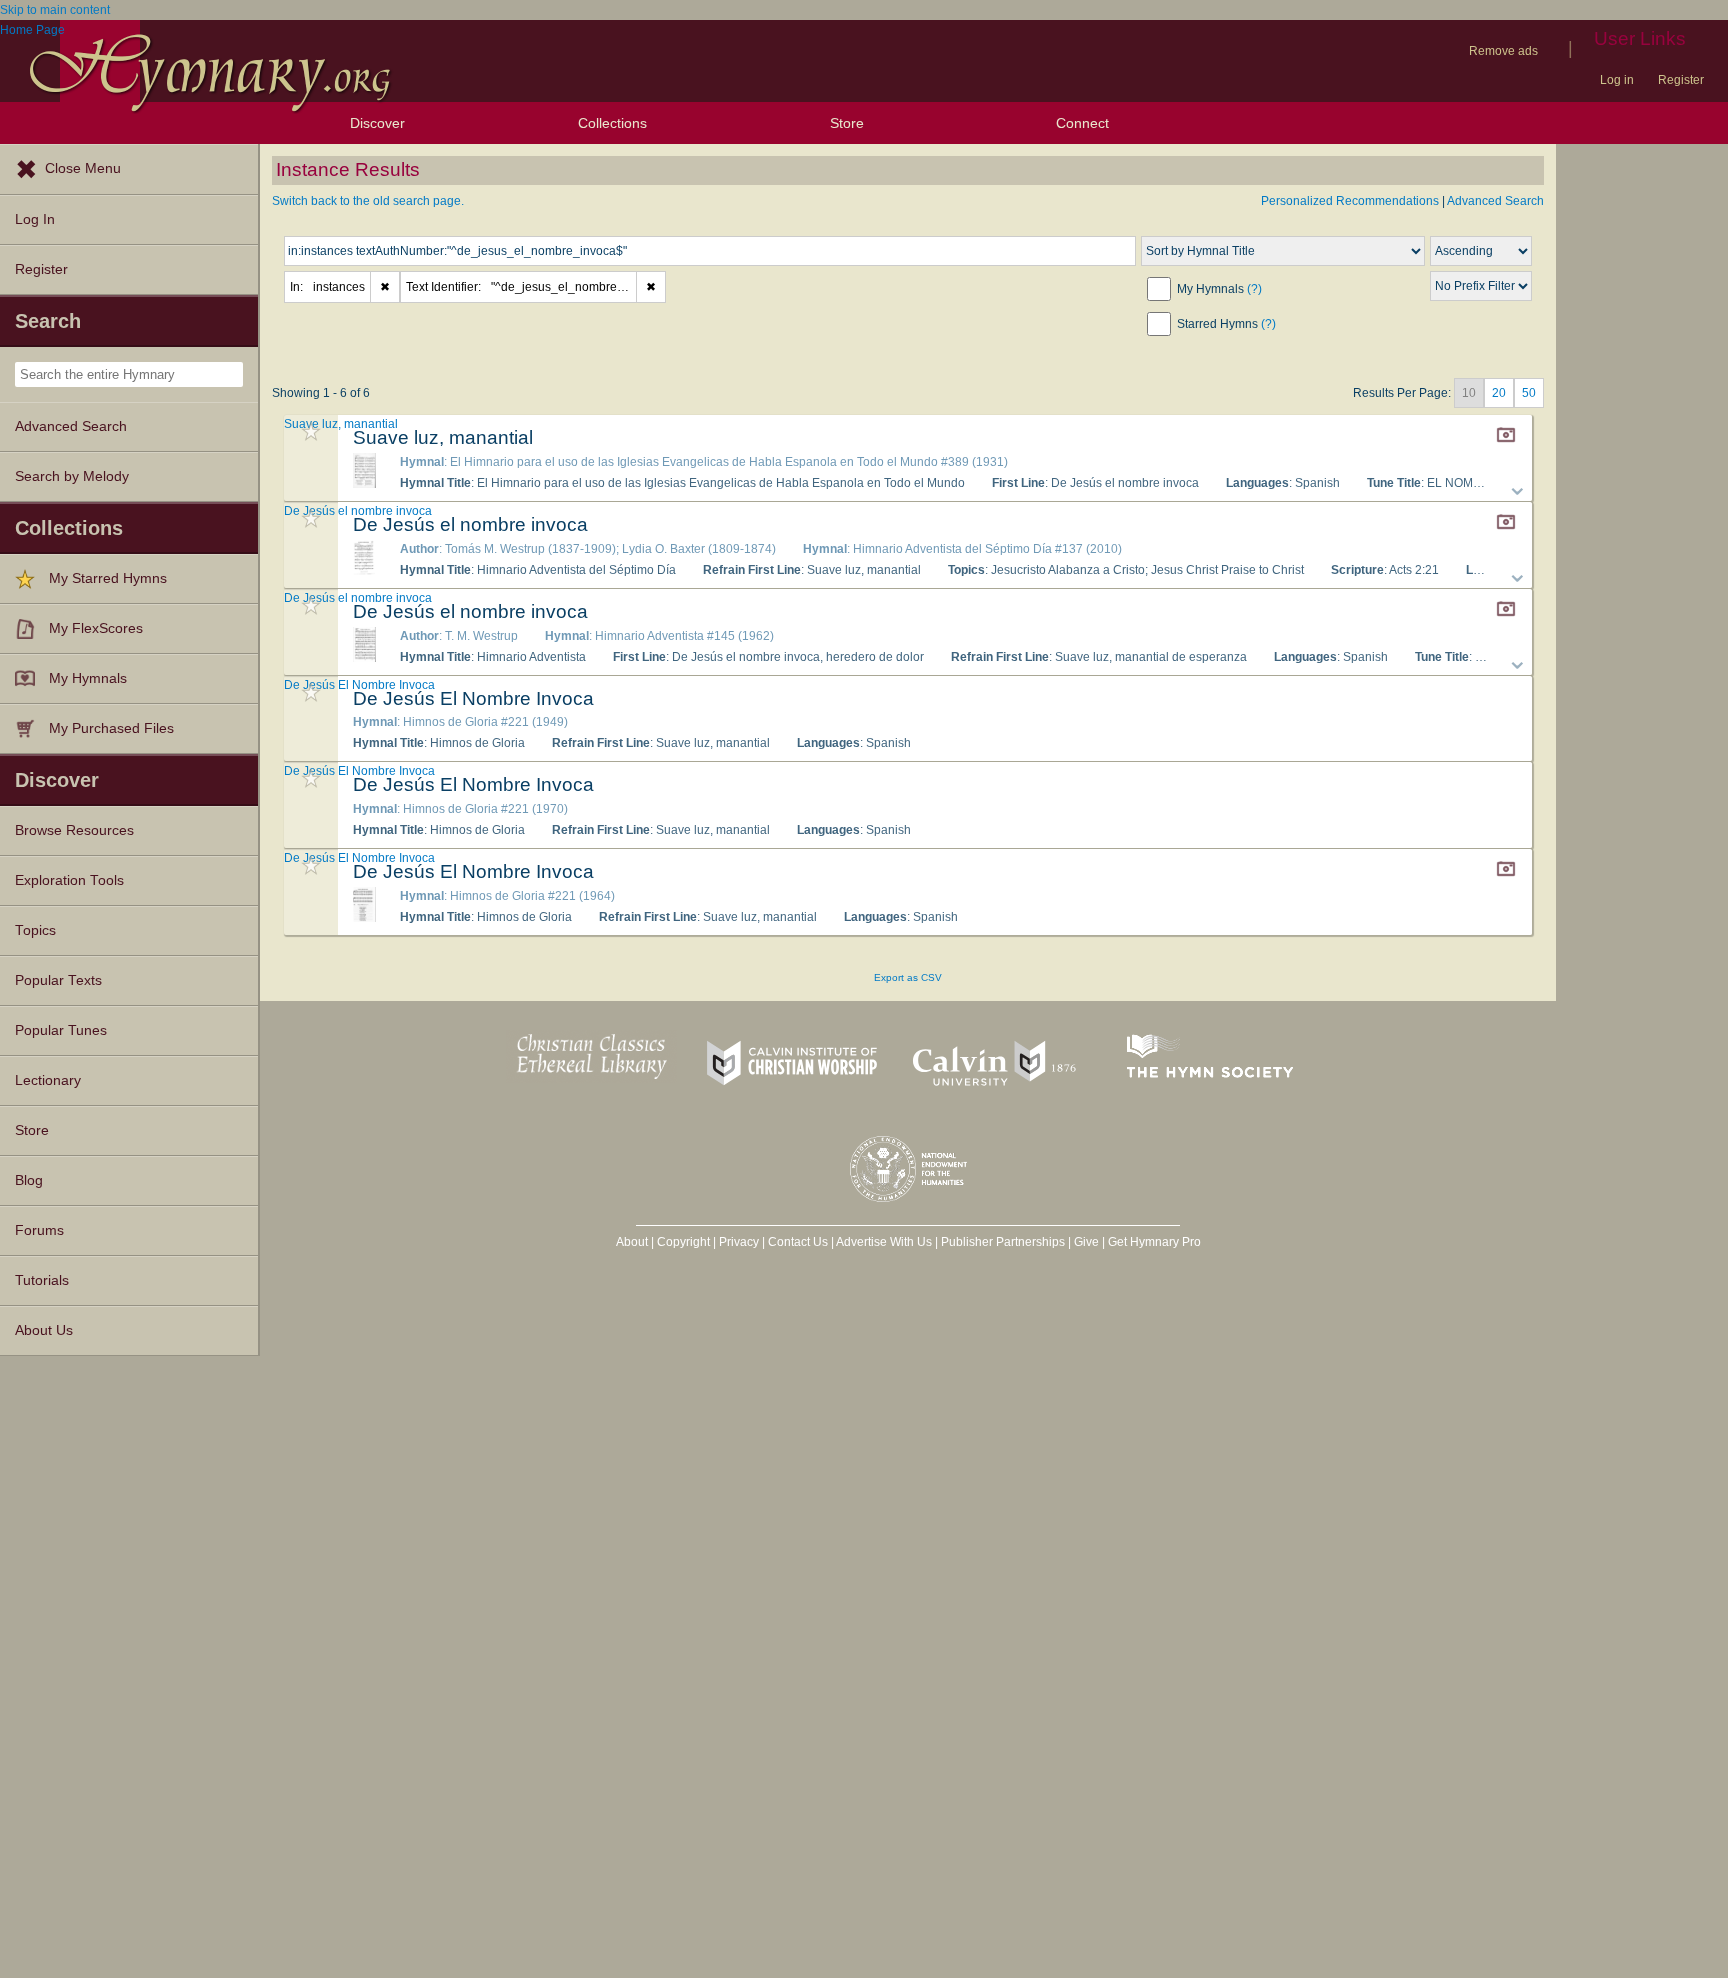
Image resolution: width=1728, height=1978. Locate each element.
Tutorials (42, 1280)
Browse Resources (74, 830)
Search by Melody (72, 476)
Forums (39, 1230)
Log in (1617, 80)
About (632, 1242)
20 (1499, 393)
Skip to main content (55, 10)
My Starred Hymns (108, 578)
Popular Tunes (61, 1030)
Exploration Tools (69, 880)
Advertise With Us (884, 1242)
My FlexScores (96, 628)
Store (847, 123)
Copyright (683, 1242)
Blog (29, 1180)
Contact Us (798, 1242)
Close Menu (83, 168)
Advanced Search (71, 426)
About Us (44, 1330)
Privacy (739, 1242)
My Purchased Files (111, 728)
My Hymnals (88, 678)
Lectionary (48, 1080)
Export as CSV (908, 977)
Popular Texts (58, 980)
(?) (1254, 289)
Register (1681, 80)
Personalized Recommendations (1350, 201)
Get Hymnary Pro (1154, 1242)
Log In (35, 219)
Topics (35, 930)
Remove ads (1503, 51)
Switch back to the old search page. (368, 201)
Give (1086, 1242)
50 (1529, 393)
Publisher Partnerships (1003, 1242)
